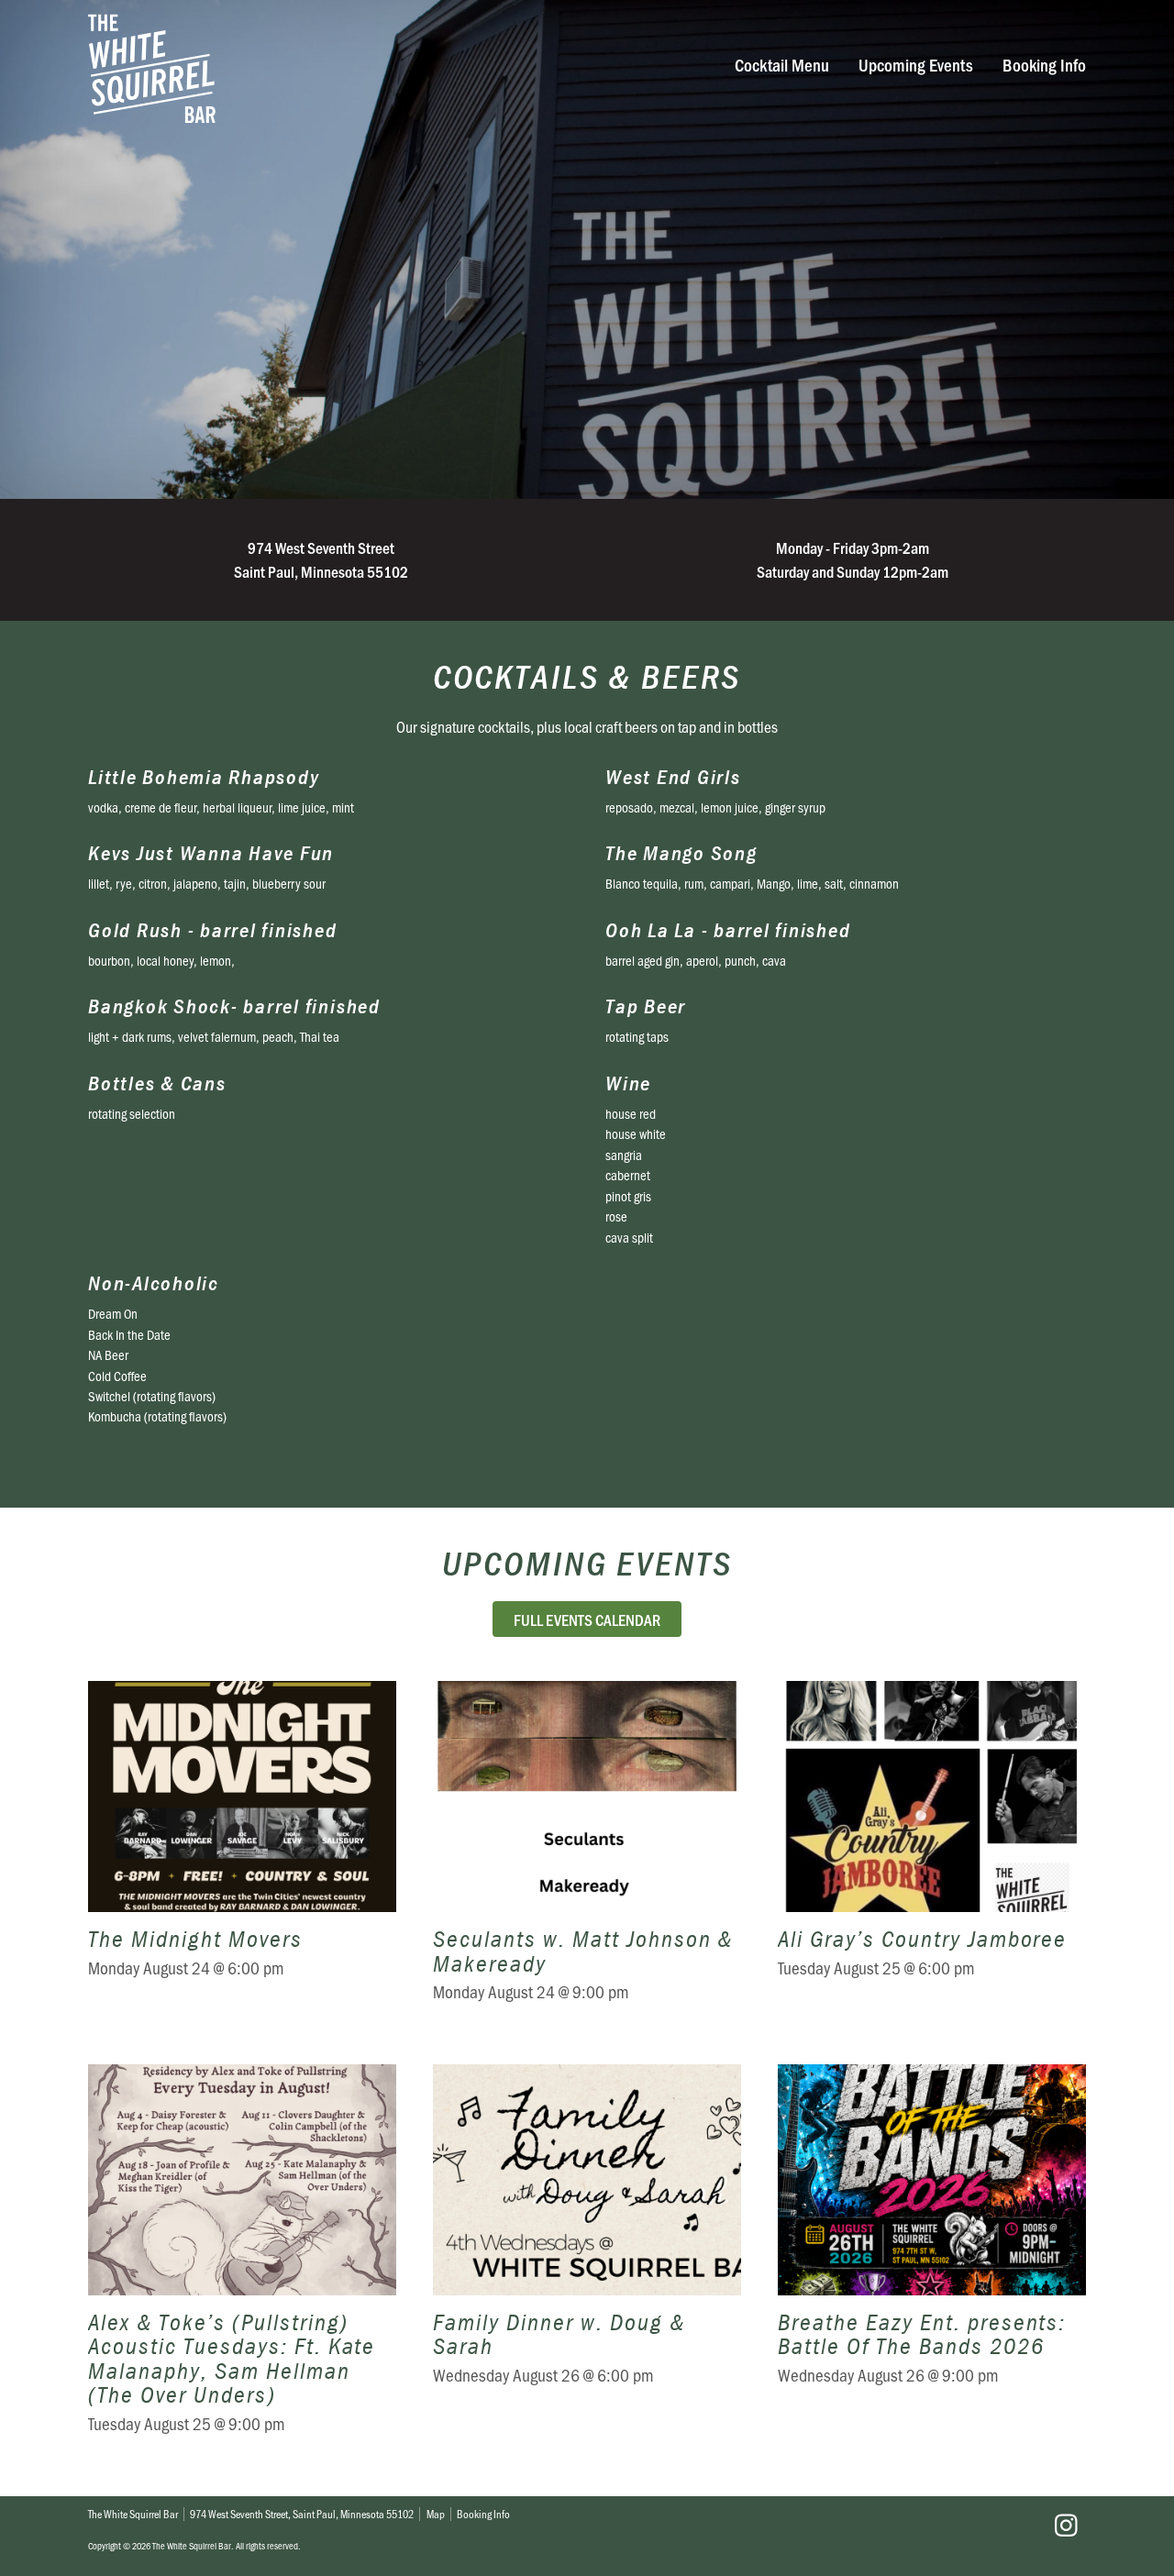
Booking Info (1044, 65)
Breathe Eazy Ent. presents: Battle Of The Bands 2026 (932, 2261)
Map (436, 2514)
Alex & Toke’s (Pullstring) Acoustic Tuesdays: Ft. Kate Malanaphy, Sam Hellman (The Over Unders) (242, 2261)
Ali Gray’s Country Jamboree (932, 1854)
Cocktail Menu (782, 65)
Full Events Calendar (587, 1619)
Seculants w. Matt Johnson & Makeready (587, 1854)
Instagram (1066, 2526)
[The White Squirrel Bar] (382, 68)
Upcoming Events (916, 65)
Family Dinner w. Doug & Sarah (587, 2261)
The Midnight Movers (242, 1854)
